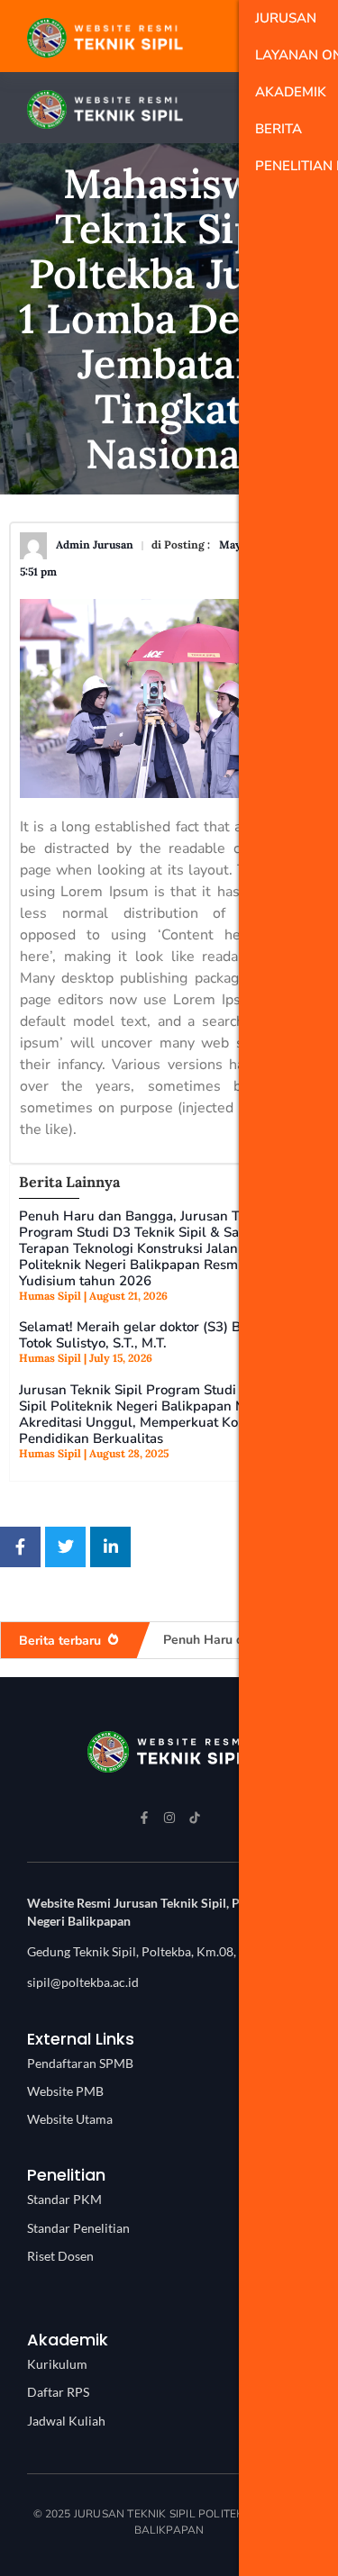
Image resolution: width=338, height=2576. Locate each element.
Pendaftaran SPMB (80, 2063)
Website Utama (70, 2119)
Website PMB (65, 2091)
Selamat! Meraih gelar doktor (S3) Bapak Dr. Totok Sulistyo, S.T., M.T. (156, 1335)
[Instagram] (169, 1818)
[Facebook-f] (144, 1818)
